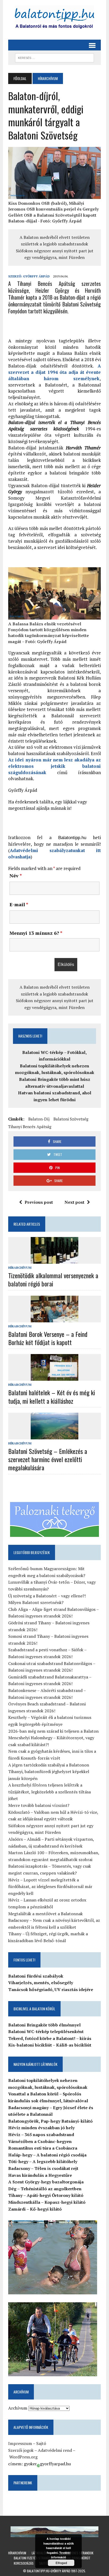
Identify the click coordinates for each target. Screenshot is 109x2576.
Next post (74, 1202)
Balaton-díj (39, 1119)
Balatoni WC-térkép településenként (46, 2031)
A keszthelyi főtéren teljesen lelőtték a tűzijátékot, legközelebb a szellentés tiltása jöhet (49, 1792)
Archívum (18, 2408)
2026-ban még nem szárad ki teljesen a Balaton (53, 1731)
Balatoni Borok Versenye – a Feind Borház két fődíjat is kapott (48, 1338)
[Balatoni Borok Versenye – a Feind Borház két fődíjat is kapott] (54, 1319)
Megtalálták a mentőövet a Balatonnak (46, 1914)
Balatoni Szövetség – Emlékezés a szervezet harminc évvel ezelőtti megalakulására (48, 1459)
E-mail (19, 904)
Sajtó (41, 2443)
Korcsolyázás (24, 2563)
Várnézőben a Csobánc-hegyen (40, 2141)
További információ (61, 2555)
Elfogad (61, 2563)
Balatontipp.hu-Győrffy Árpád (49, 2571)
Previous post (39, 1202)
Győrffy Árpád (36, 276)
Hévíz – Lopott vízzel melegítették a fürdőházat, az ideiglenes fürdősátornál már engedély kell (50, 1887)
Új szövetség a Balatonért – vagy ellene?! (47, 1596)
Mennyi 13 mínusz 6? (36, 933)
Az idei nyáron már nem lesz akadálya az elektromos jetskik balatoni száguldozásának (54, 766)
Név (16, 876)
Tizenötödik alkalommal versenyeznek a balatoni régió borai (53, 1279)
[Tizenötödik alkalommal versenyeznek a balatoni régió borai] (54, 1260)
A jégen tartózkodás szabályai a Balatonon (49, 1765)
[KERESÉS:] (54, 57)
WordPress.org (23, 2457)
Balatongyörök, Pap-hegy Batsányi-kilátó (50, 2121)
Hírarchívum (20, 1268)
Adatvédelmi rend (55, 2450)
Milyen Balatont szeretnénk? (36, 1602)
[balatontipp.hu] (54, 18)
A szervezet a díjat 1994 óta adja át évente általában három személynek (54, 372)
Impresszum (20, 2443)
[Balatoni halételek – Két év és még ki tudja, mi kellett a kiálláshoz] (54, 1377)
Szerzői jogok (21, 2450)
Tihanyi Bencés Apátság (30, 1127)
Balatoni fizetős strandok (33, 2558)
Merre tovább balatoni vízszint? (39, 1805)
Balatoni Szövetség (71, 1119)
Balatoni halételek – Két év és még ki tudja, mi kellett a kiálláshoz (52, 1396)
